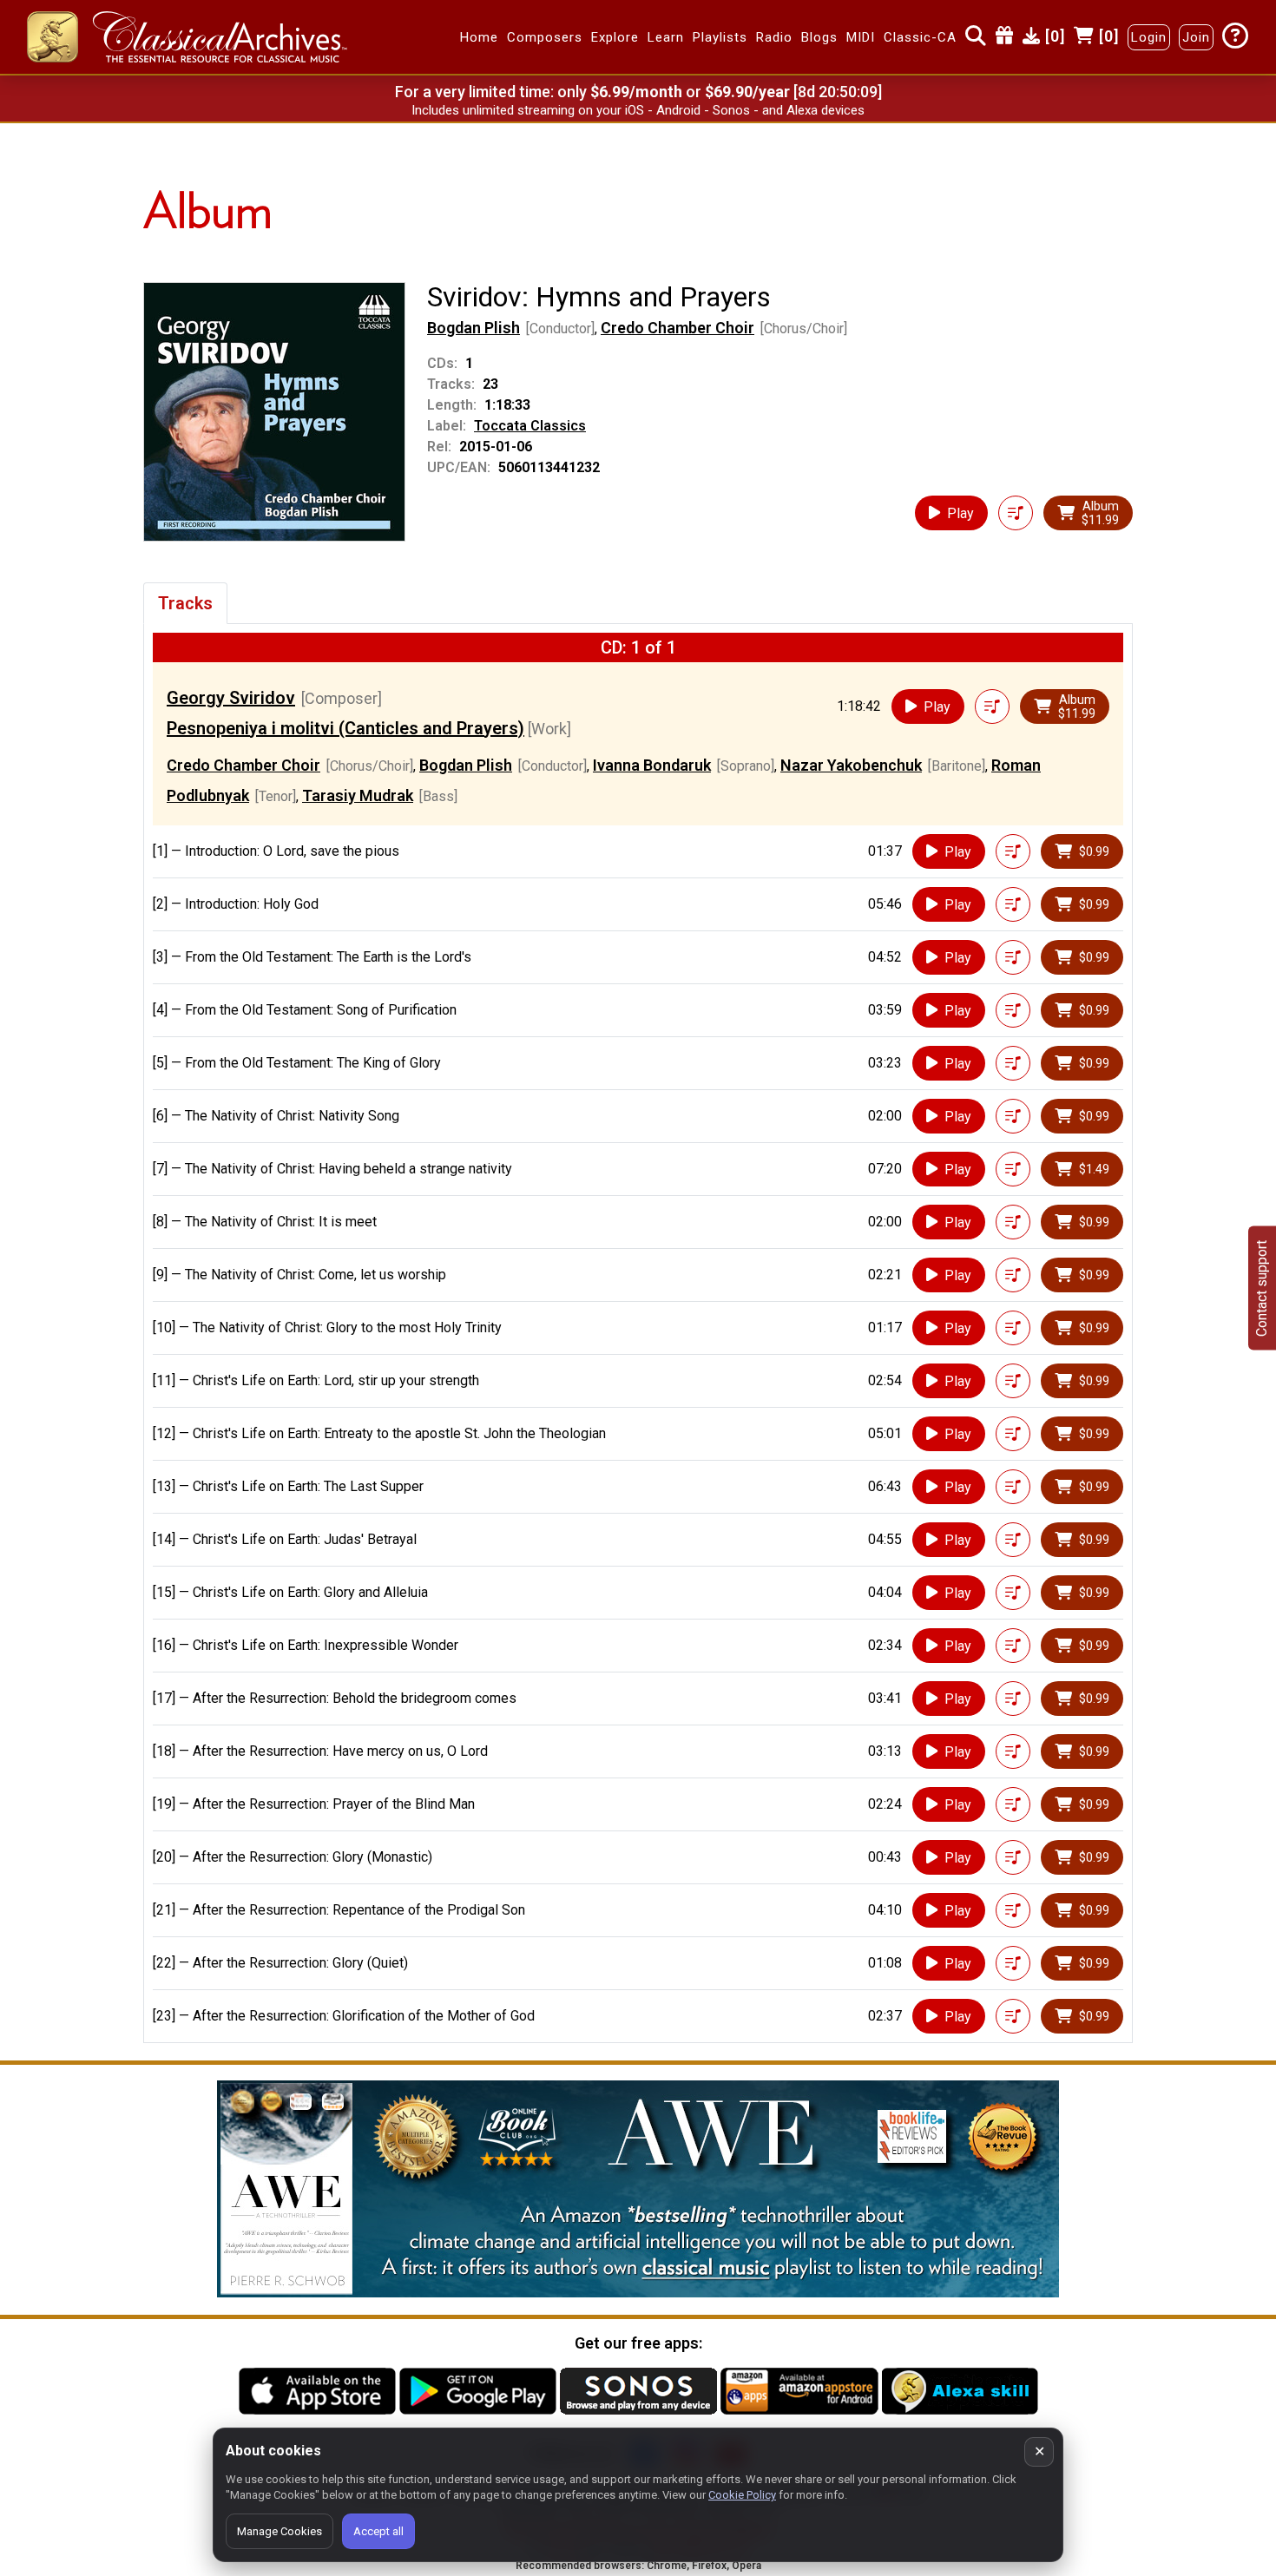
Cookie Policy (742, 2495)
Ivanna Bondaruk (652, 765)
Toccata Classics (530, 426)
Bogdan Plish (474, 328)
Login (1149, 37)
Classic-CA (920, 37)
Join (1196, 37)
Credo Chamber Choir (677, 328)
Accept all (378, 2531)
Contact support (1262, 1288)
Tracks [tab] (185, 603)
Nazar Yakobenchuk (851, 765)
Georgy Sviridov (231, 698)
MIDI (861, 37)
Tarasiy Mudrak (358, 795)
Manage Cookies (280, 2531)
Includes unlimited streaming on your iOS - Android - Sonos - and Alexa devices (638, 110)
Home (479, 37)
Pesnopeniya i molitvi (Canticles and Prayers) (345, 728)
